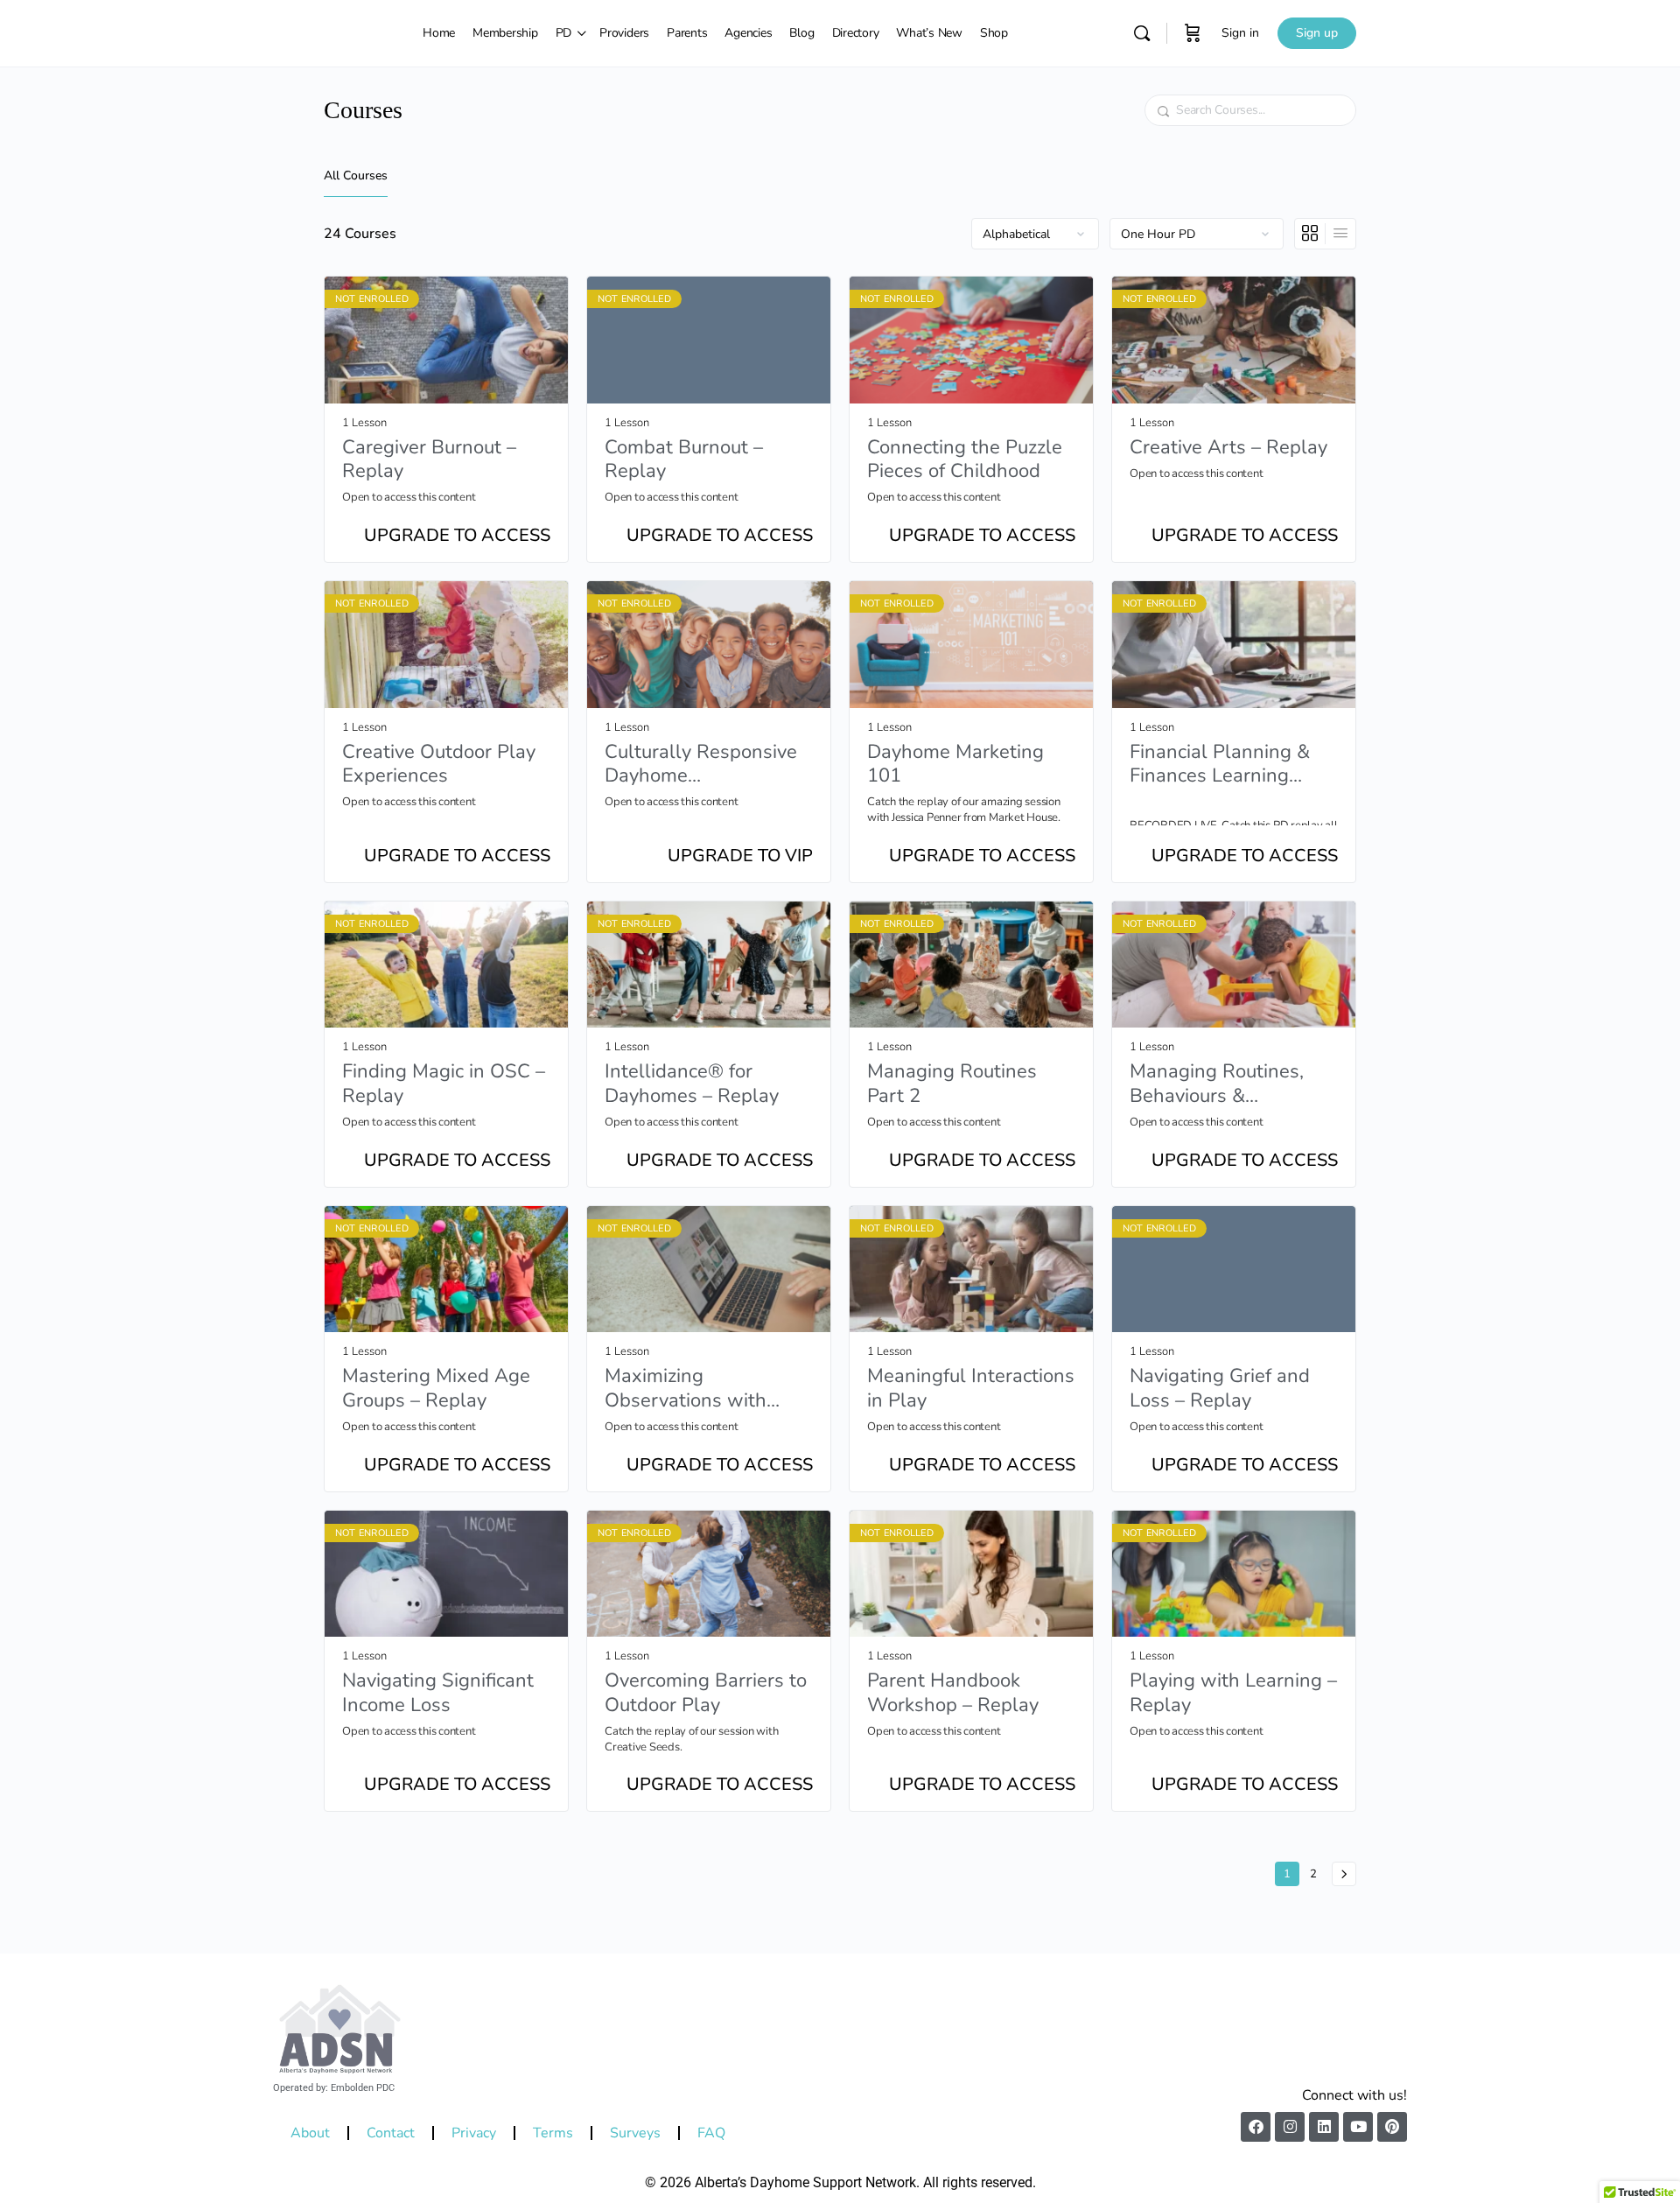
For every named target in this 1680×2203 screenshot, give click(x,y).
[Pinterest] (1392, 2127)
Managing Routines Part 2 (952, 1084)
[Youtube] (1358, 2127)
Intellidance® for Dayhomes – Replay (692, 1084)
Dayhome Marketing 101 (955, 765)
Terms (553, 2133)
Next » (1344, 1874)
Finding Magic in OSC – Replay (444, 1084)
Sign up (1317, 33)
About (310, 2133)
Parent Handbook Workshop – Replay (953, 1693)
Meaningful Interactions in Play (971, 1389)
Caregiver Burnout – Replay (429, 460)
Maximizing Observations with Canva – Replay (686, 1389)
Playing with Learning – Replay (1233, 1693)
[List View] (1340, 234)
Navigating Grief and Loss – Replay (1220, 1389)
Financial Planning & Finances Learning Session (1220, 765)
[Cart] (1193, 33)
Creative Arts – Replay (1228, 448)
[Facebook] (1256, 2127)
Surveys (635, 2133)
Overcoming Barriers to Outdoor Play (706, 1693)
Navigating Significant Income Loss (438, 1693)
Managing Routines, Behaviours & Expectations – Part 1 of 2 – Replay (1234, 1084)
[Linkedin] (1324, 2127)
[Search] (1142, 33)
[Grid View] (1310, 234)
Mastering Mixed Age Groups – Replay (436, 1389)
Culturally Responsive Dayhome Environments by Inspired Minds (701, 765)
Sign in (1240, 33)
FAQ (711, 2133)
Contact (391, 2133)
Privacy (474, 2133)
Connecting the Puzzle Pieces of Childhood (965, 460)
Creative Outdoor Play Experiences (439, 765)
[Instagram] (1290, 2127)
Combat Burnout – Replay (684, 460)
